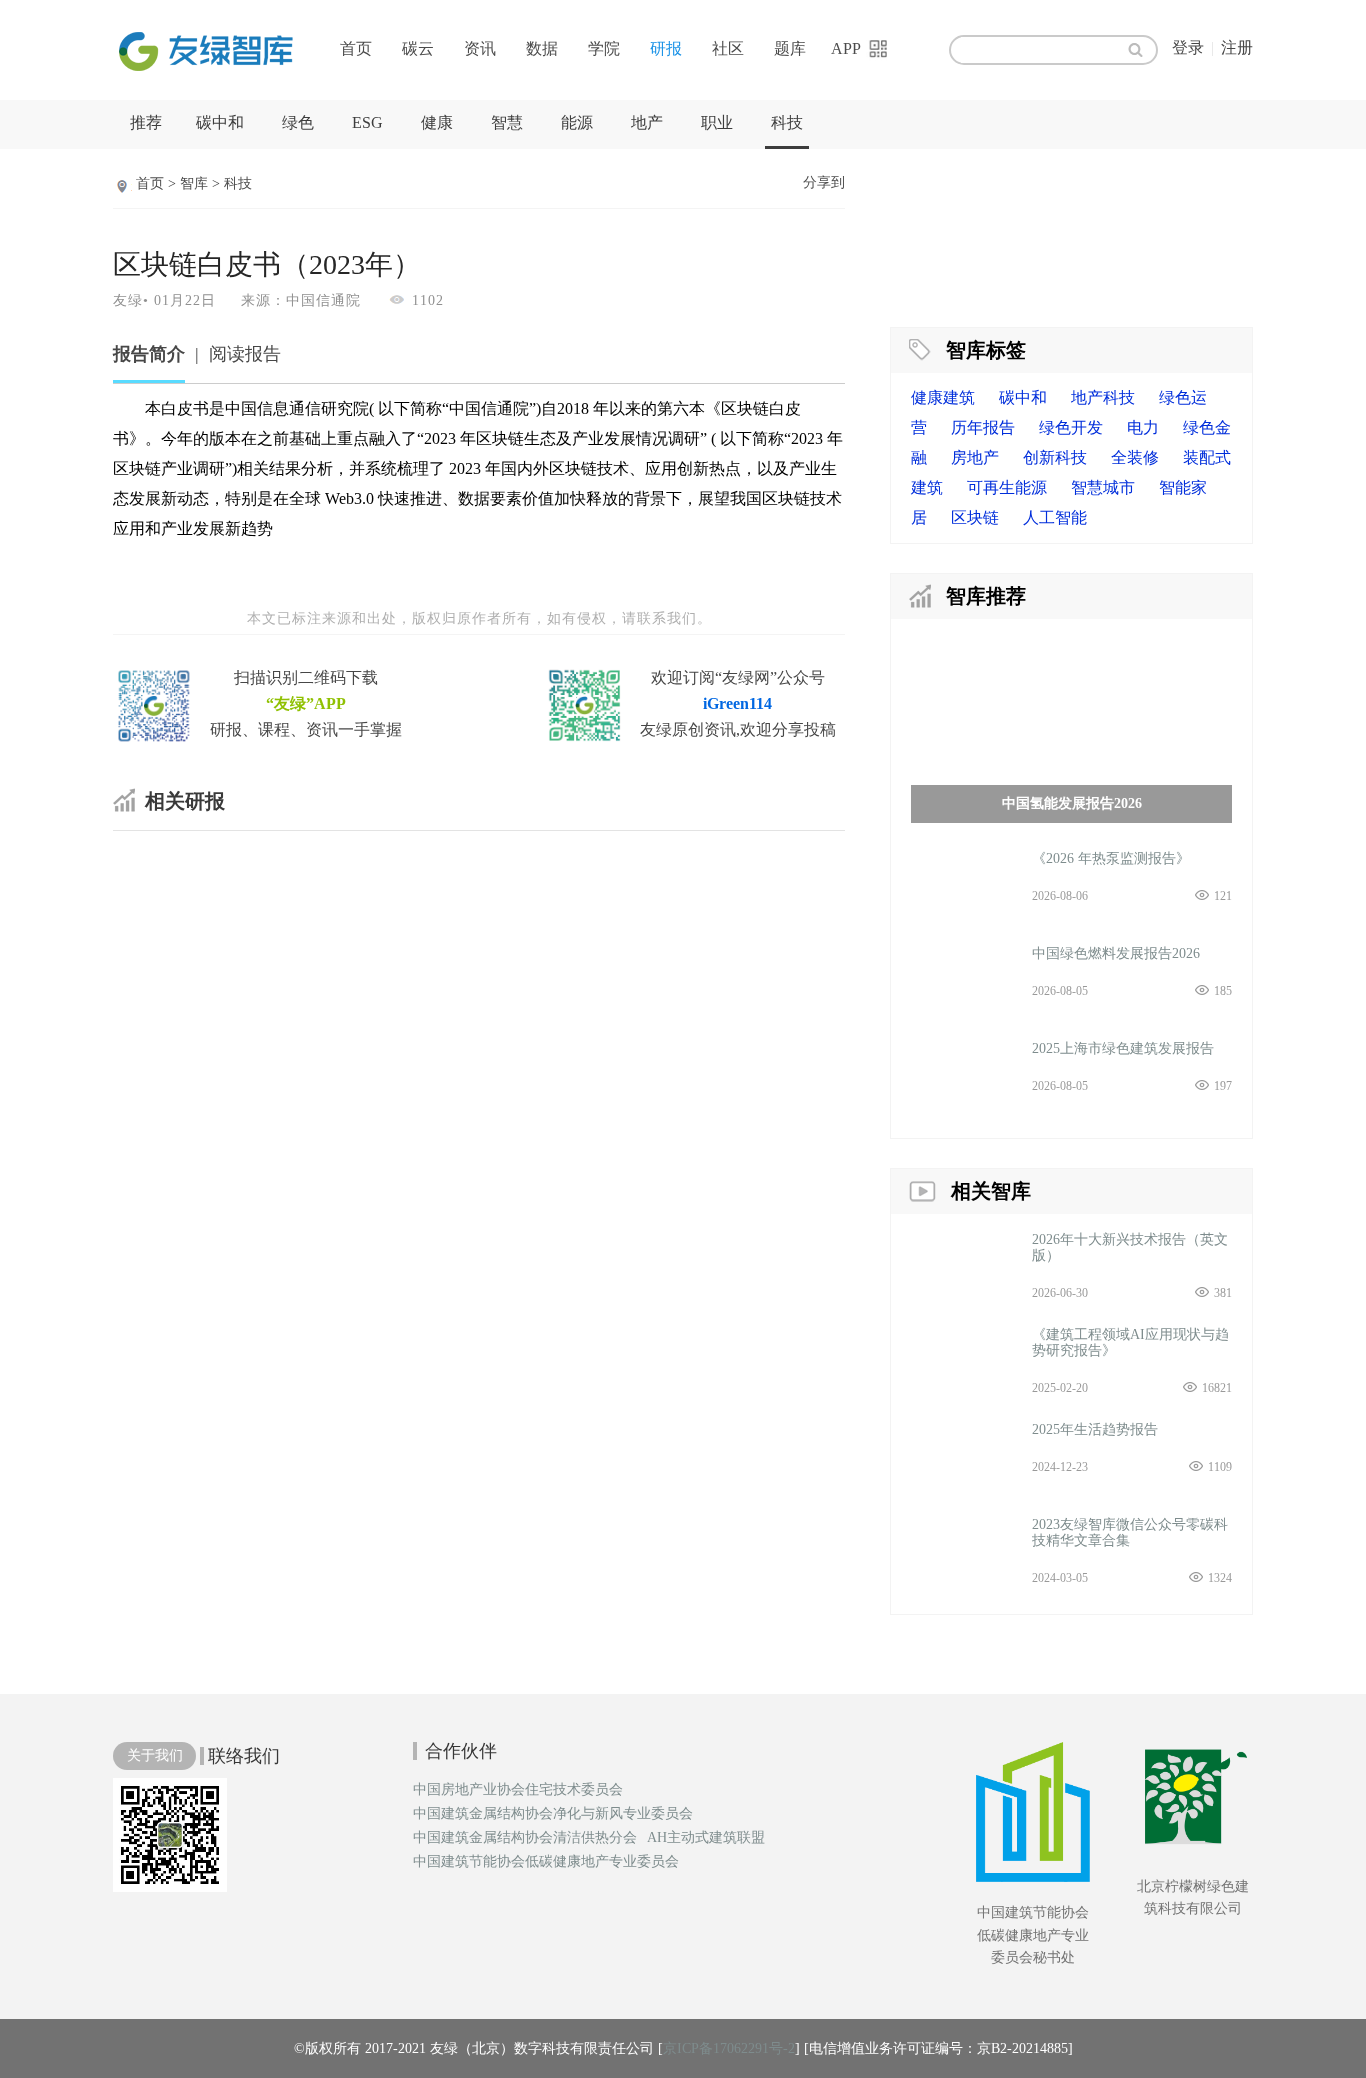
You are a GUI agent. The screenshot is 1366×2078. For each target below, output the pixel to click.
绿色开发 (1071, 427)
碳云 (418, 48)
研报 (666, 48)
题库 (790, 48)
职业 (717, 122)
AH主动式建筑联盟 (706, 1838)
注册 (1237, 47)
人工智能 (1055, 517)
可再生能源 (1007, 487)
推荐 (146, 122)
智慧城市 (1103, 487)
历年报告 (983, 427)
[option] (1071, 235)
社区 (728, 48)
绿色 (298, 122)
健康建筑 (943, 397)
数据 (542, 48)
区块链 (975, 517)
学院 (604, 48)
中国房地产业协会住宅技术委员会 (518, 1790)
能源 (577, 122)
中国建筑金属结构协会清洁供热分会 (525, 1838)
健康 (437, 122)
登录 (1188, 47)
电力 (1143, 427)
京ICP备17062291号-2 (729, 2048)
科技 (787, 122)
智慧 (507, 122)
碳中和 (220, 122)
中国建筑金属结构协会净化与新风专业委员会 (553, 1814)
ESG (367, 122)
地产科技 (1103, 397)
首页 (356, 48)
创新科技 (1055, 457)
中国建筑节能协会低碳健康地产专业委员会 (546, 1862)
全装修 (1135, 457)
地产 (647, 122)
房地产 (975, 457)
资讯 (480, 48)
